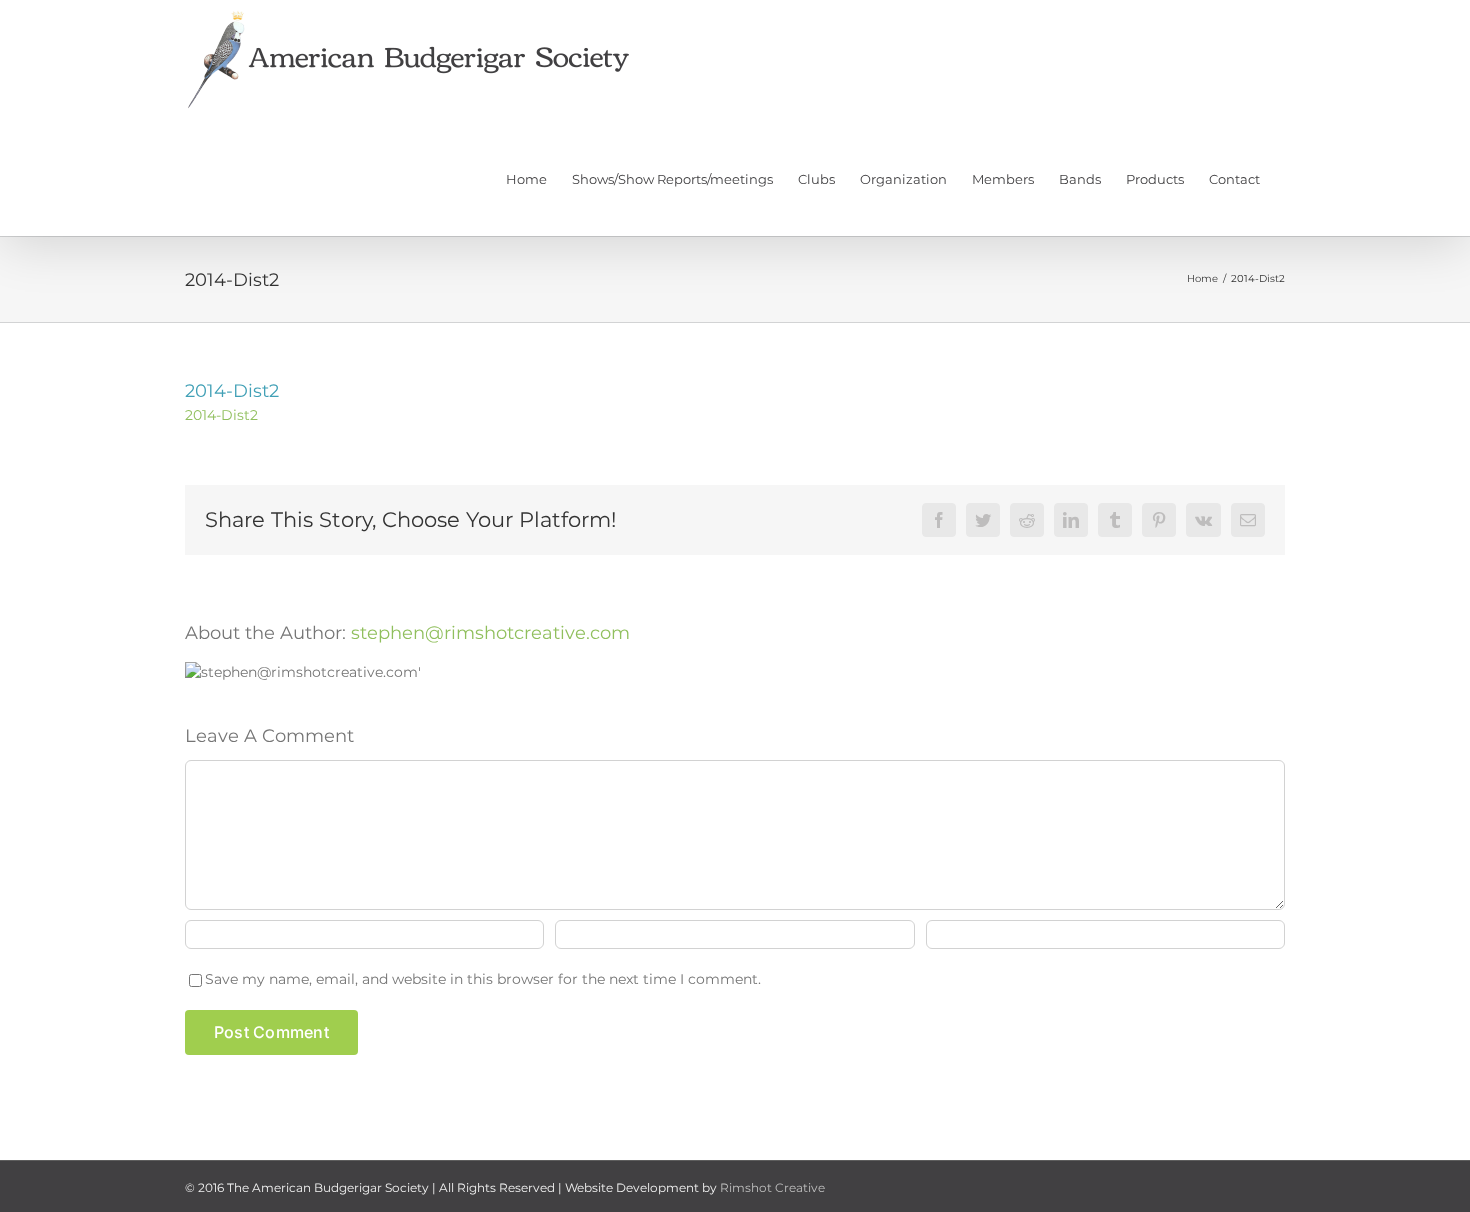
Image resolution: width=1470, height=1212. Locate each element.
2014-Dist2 (221, 415)
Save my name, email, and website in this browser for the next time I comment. (483, 979)
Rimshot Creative (772, 1187)
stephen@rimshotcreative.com (490, 633)
